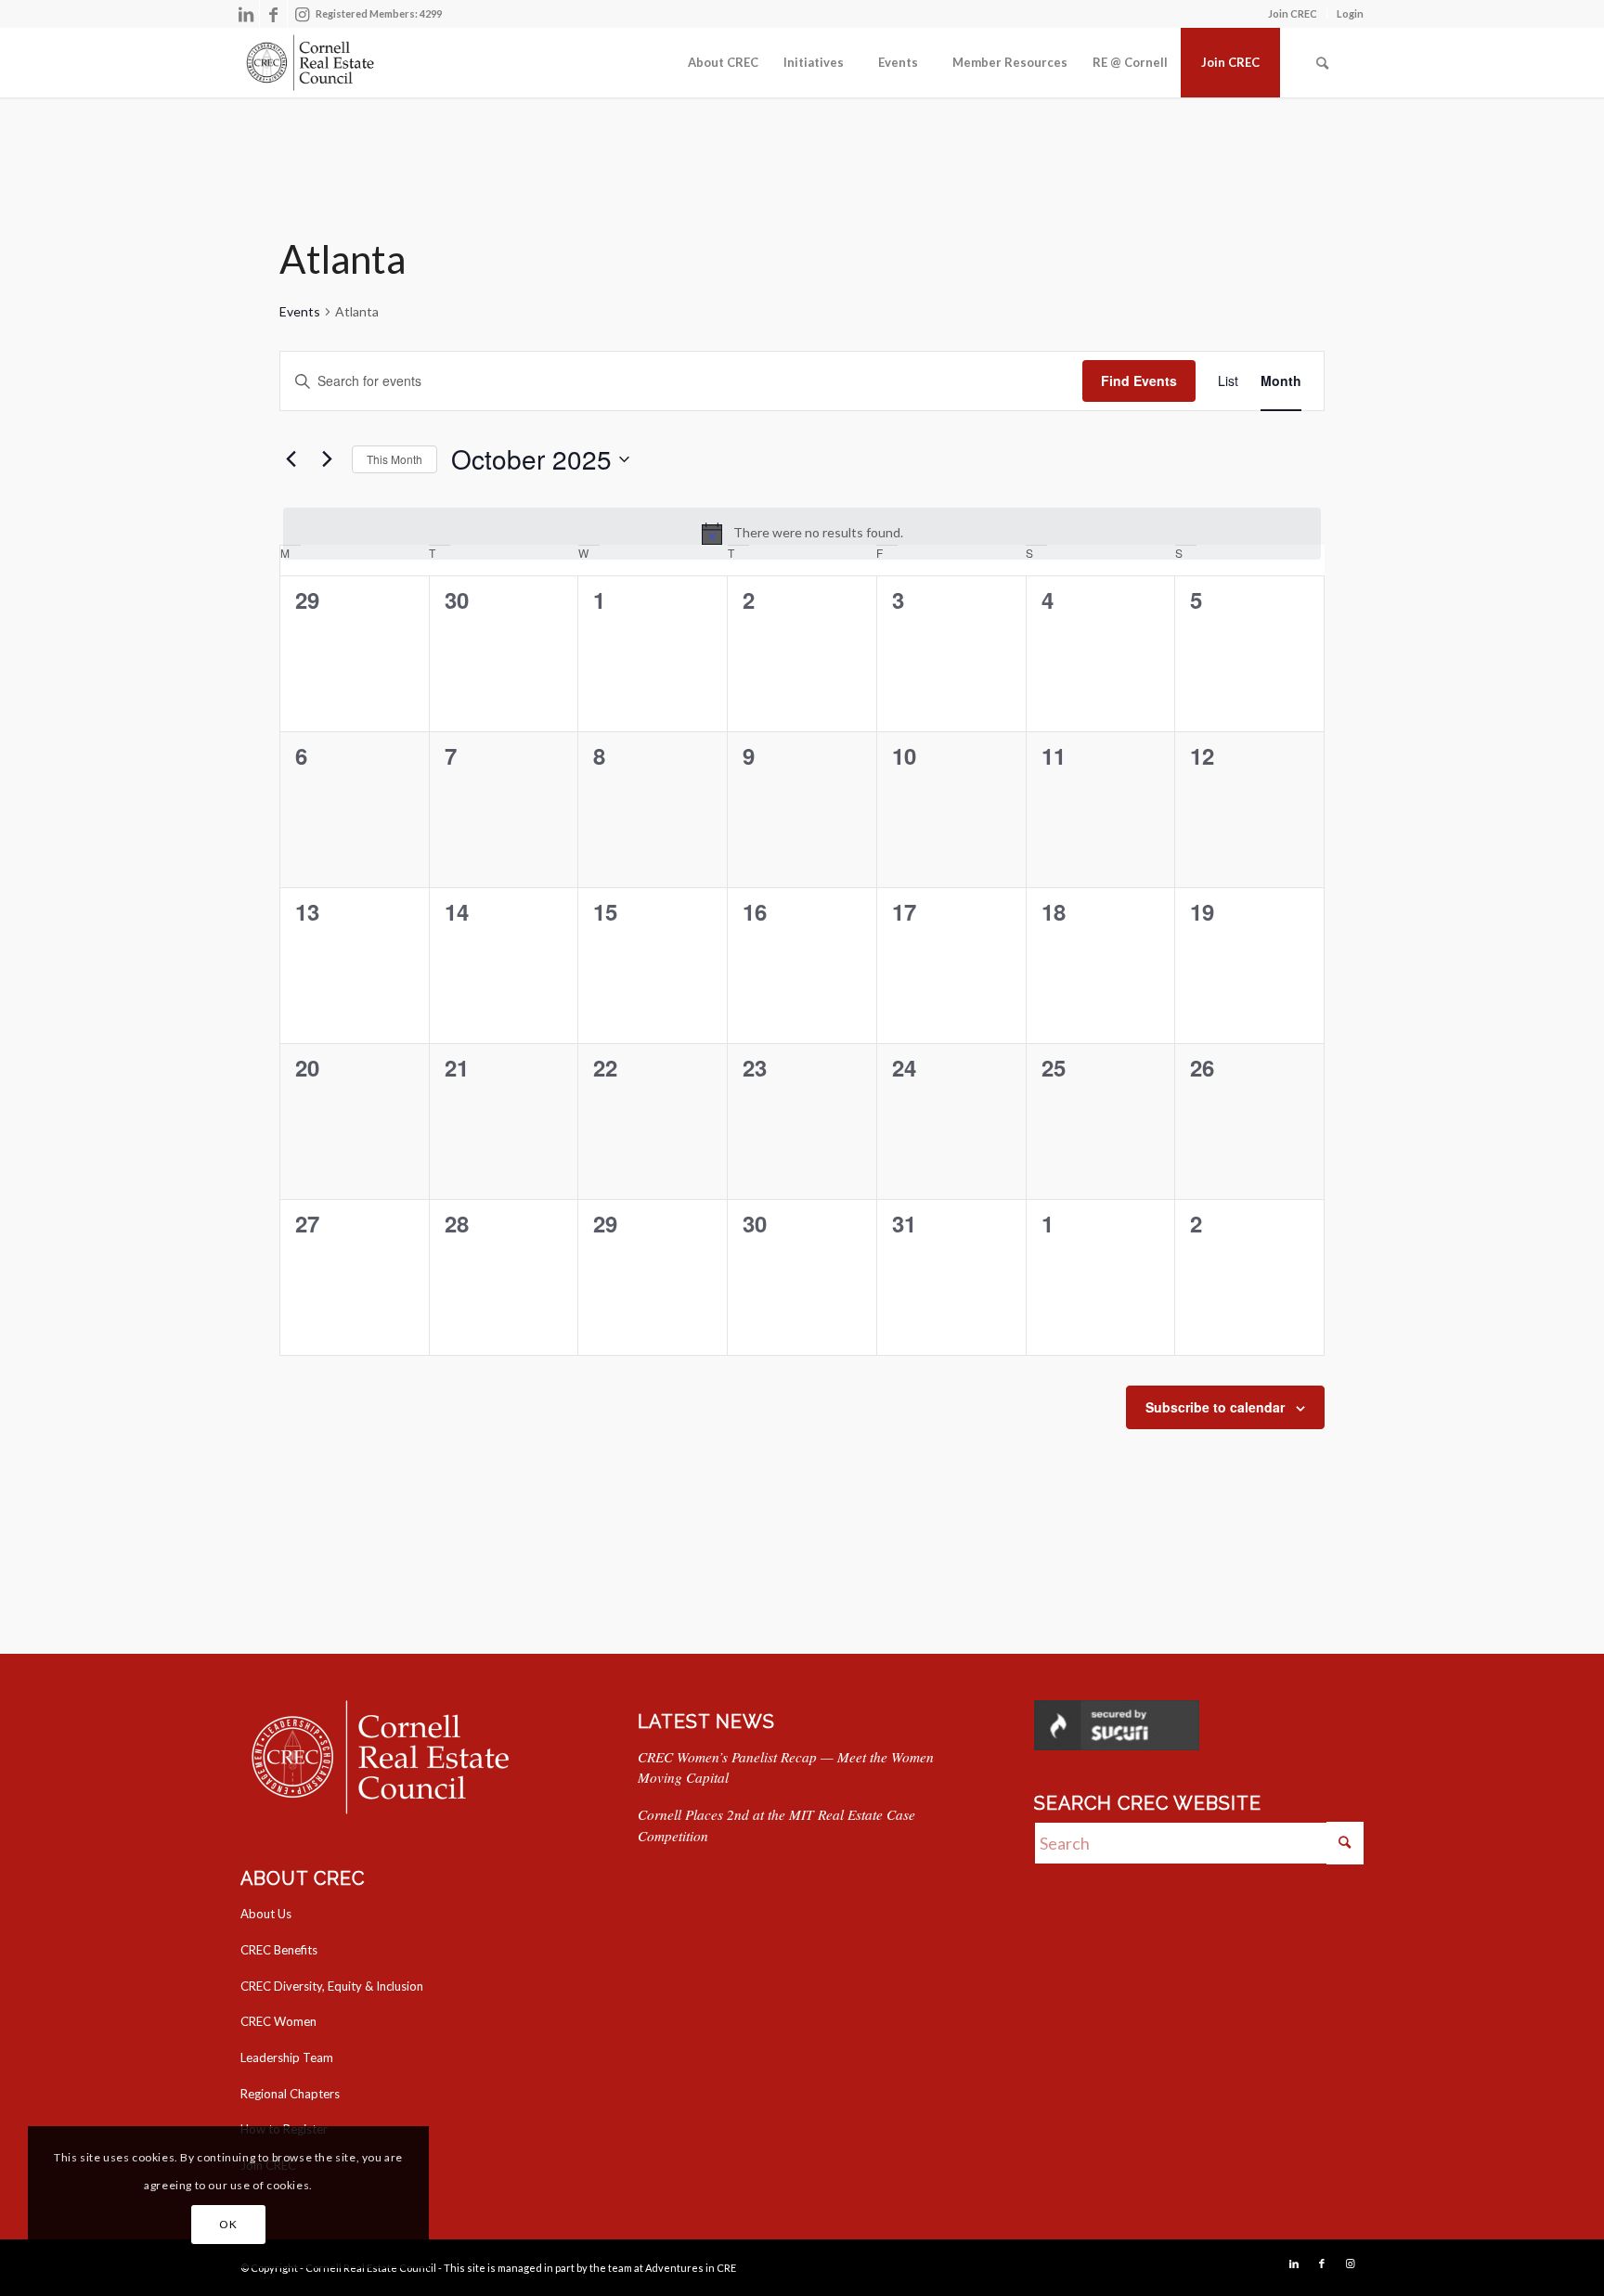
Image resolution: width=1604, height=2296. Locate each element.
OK (228, 2224)
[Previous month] (291, 459)
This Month (395, 459)
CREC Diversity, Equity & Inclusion (332, 1986)
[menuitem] (1293, 14)
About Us (266, 1914)
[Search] (1322, 63)
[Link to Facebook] (273, 14)
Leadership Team (287, 2057)
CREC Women (278, 2021)
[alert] (802, 534)
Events (300, 311)
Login (1350, 13)
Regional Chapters (290, 2094)
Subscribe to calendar (1215, 1407)
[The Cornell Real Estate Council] (310, 63)
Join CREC (1293, 13)
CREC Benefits (279, 1950)
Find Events (1139, 381)
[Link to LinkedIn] (246, 14)
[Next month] (327, 459)
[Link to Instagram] (302, 14)
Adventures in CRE (691, 2268)
